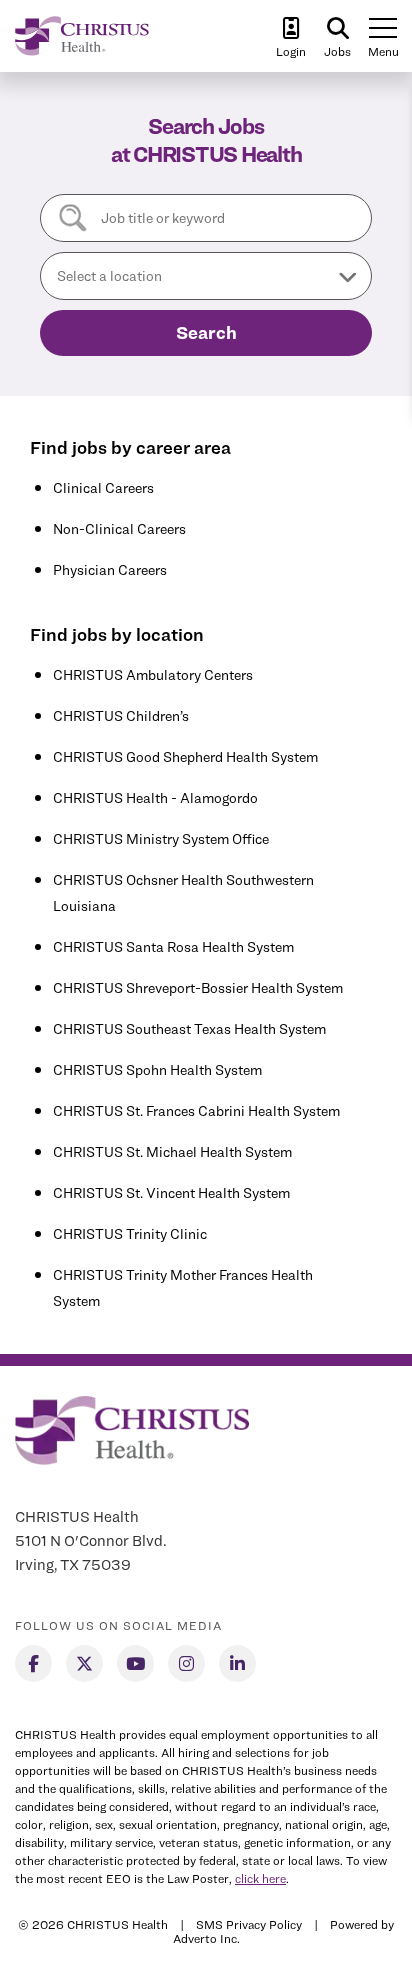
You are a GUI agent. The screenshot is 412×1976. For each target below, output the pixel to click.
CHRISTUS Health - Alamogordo (155, 797)
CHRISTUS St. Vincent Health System (171, 1192)
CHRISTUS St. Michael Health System (172, 1151)
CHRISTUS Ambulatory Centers (153, 674)
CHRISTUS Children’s (121, 715)
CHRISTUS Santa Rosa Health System (173, 946)
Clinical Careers (103, 487)
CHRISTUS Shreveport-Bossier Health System (198, 987)
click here (260, 1878)
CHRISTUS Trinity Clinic (130, 1233)
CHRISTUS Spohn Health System (157, 1069)
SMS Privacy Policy (249, 1924)
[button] (206, 276)
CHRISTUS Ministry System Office (161, 838)
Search (206, 332)
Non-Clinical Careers (119, 528)
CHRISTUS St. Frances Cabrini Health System (196, 1110)
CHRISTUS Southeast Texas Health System (189, 1028)
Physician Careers (110, 569)
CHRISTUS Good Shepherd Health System (185, 756)
